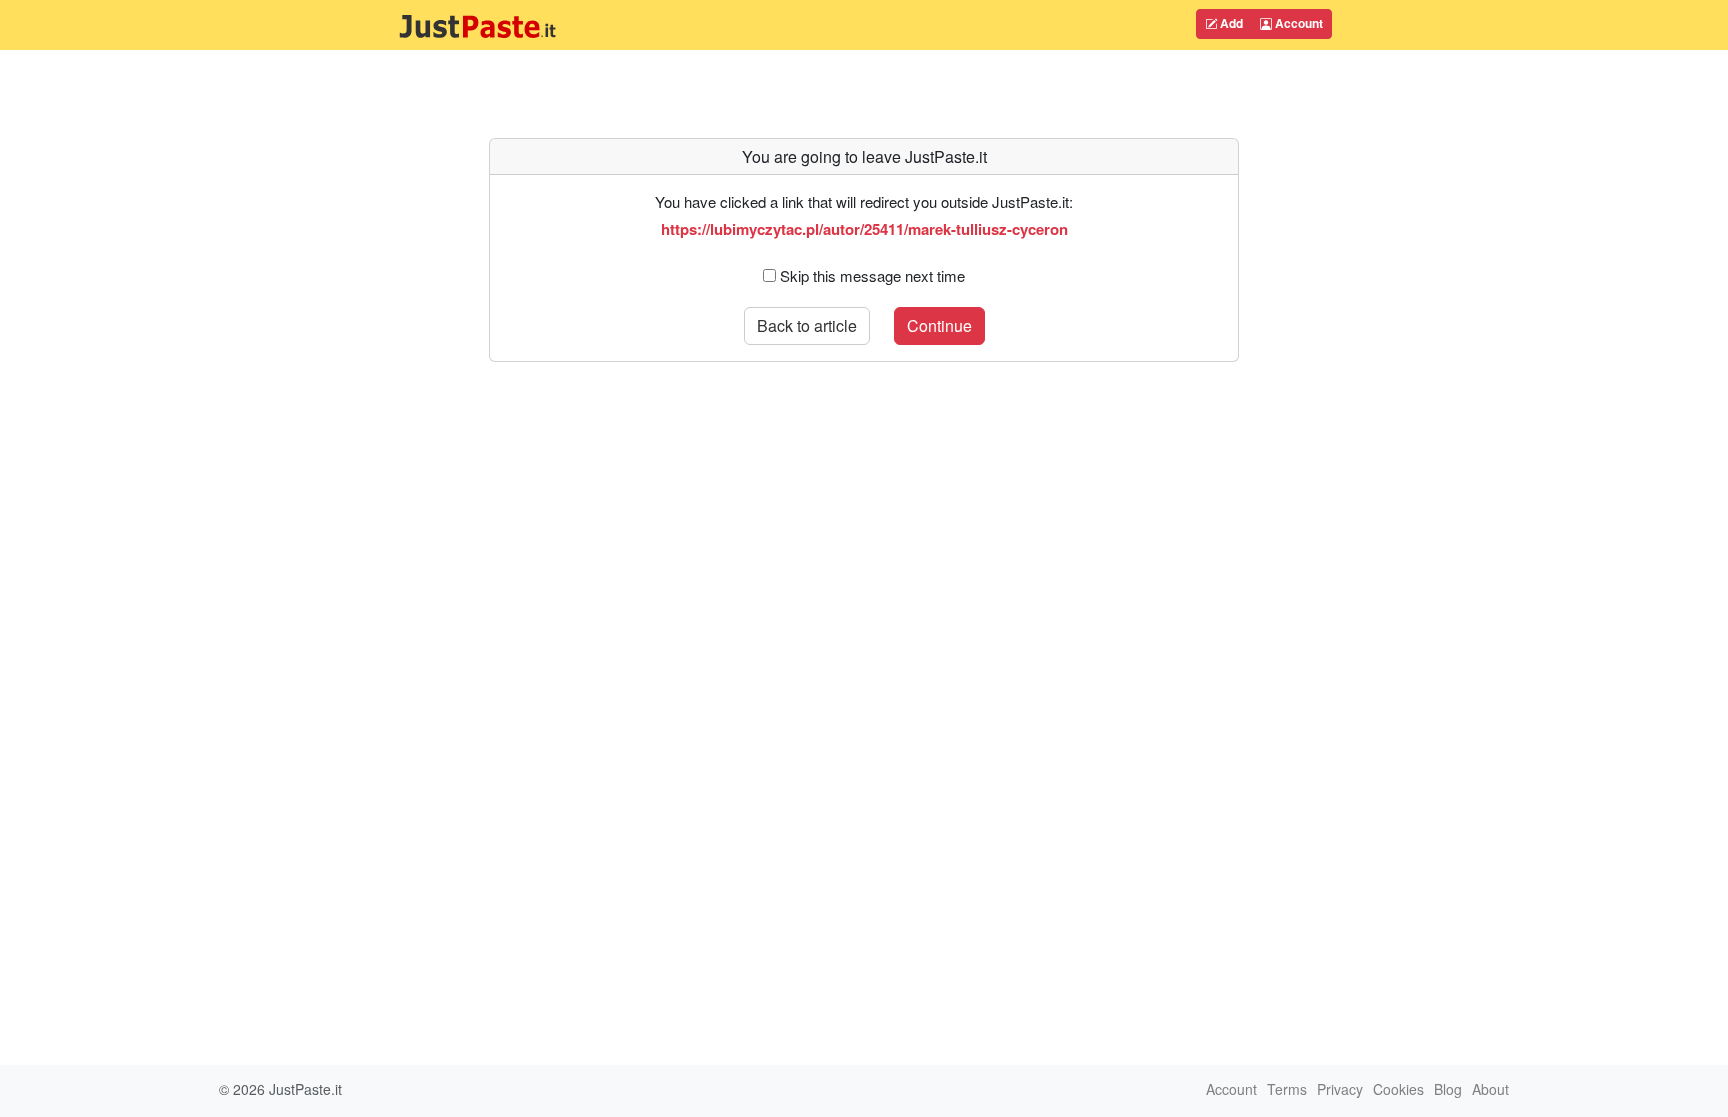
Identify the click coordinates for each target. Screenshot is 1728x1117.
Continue (939, 325)
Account (1297, 23)
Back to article (807, 325)
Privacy (1340, 1089)
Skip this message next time (872, 275)
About (1490, 1089)
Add (1230, 23)
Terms (1287, 1089)
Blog (1448, 1089)
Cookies (1398, 1089)
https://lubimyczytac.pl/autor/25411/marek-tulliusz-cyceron (864, 229)
